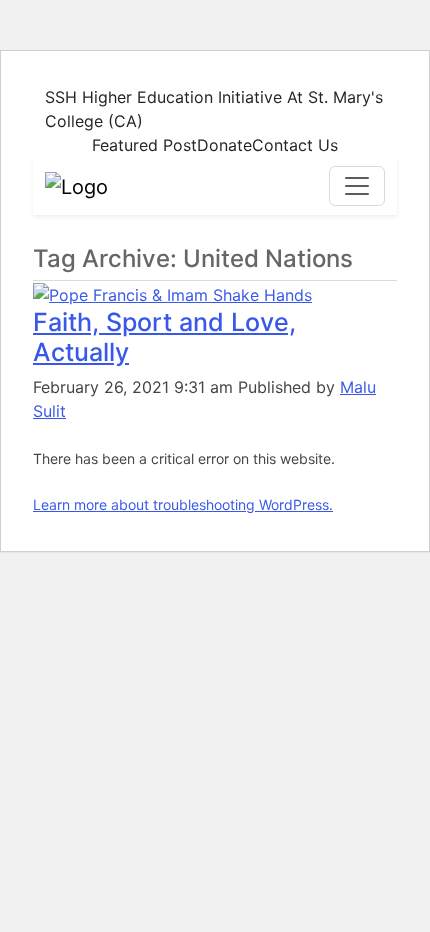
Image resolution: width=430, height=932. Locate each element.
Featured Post (144, 145)
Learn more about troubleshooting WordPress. (183, 504)
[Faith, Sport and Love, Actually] (172, 293)
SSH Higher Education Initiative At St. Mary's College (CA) (214, 109)
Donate (224, 145)
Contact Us (295, 145)
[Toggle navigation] (357, 186)
